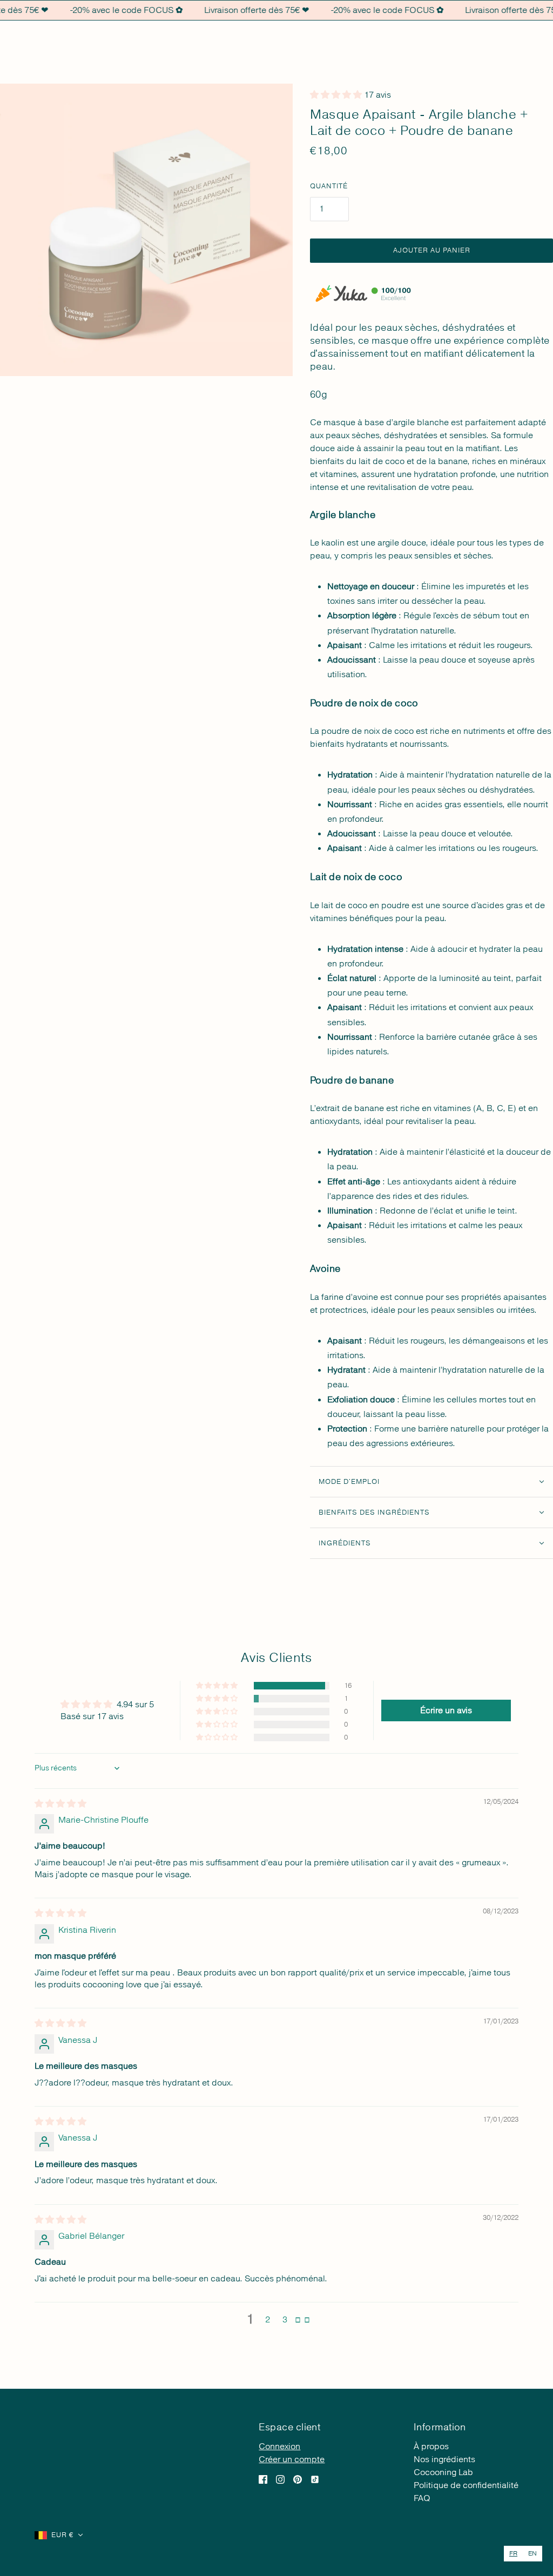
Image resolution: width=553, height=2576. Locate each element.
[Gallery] (146, 230)
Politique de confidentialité (466, 2485)
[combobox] (513, 2554)
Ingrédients (345, 1543)
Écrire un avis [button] (446, 1710)
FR (513, 2554)
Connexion (279, 2446)
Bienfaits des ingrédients (374, 1512)
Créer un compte (292, 2459)
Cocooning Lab (443, 2472)
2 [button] (268, 2320)
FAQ (422, 2498)
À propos (431, 2446)
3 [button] (285, 2320)
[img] (60, 1804)
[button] (218, 1686)
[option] (532, 2554)
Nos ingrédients (444, 2459)
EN (532, 2554)
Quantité (329, 186)
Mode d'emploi (349, 1482)
